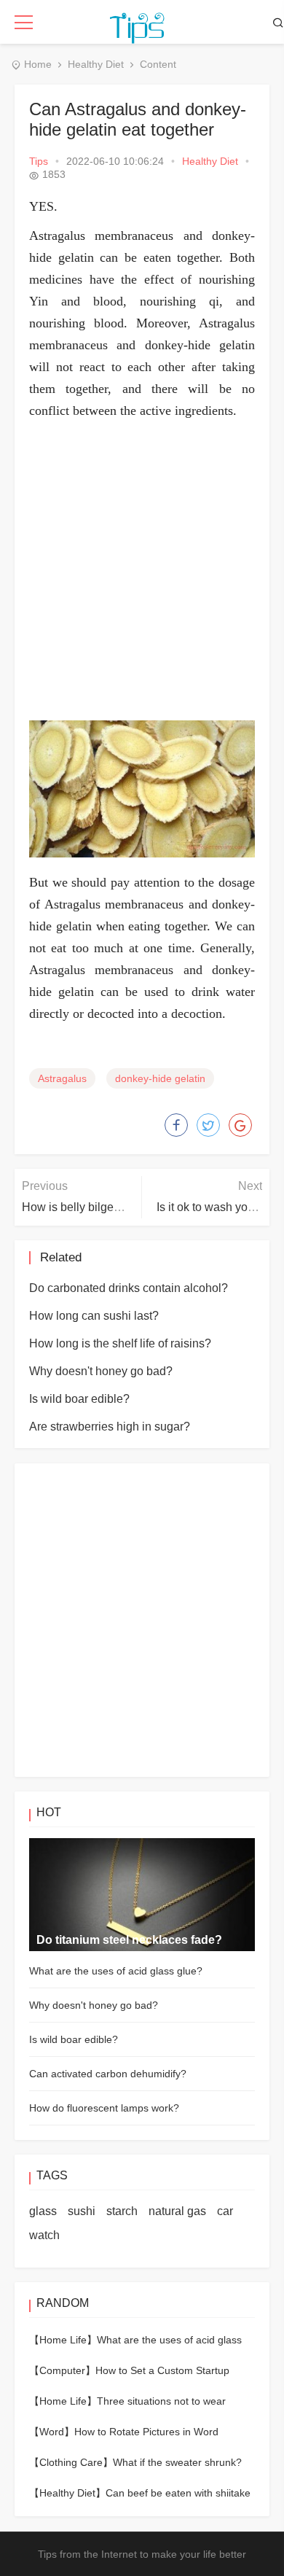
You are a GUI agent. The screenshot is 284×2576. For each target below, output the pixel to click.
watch (44, 2235)
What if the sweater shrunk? (177, 2462)
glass (43, 2211)
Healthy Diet (96, 64)
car (225, 2211)
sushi (82, 2211)
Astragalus (62, 1078)
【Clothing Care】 (71, 2462)
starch (122, 2211)
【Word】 (52, 2432)
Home (38, 64)
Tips (39, 161)
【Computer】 (62, 2370)
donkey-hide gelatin (160, 1078)
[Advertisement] (142, 571)
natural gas (177, 2211)
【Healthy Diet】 (67, 2493)
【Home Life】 (63, 2340)
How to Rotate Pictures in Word (146, 2432)
